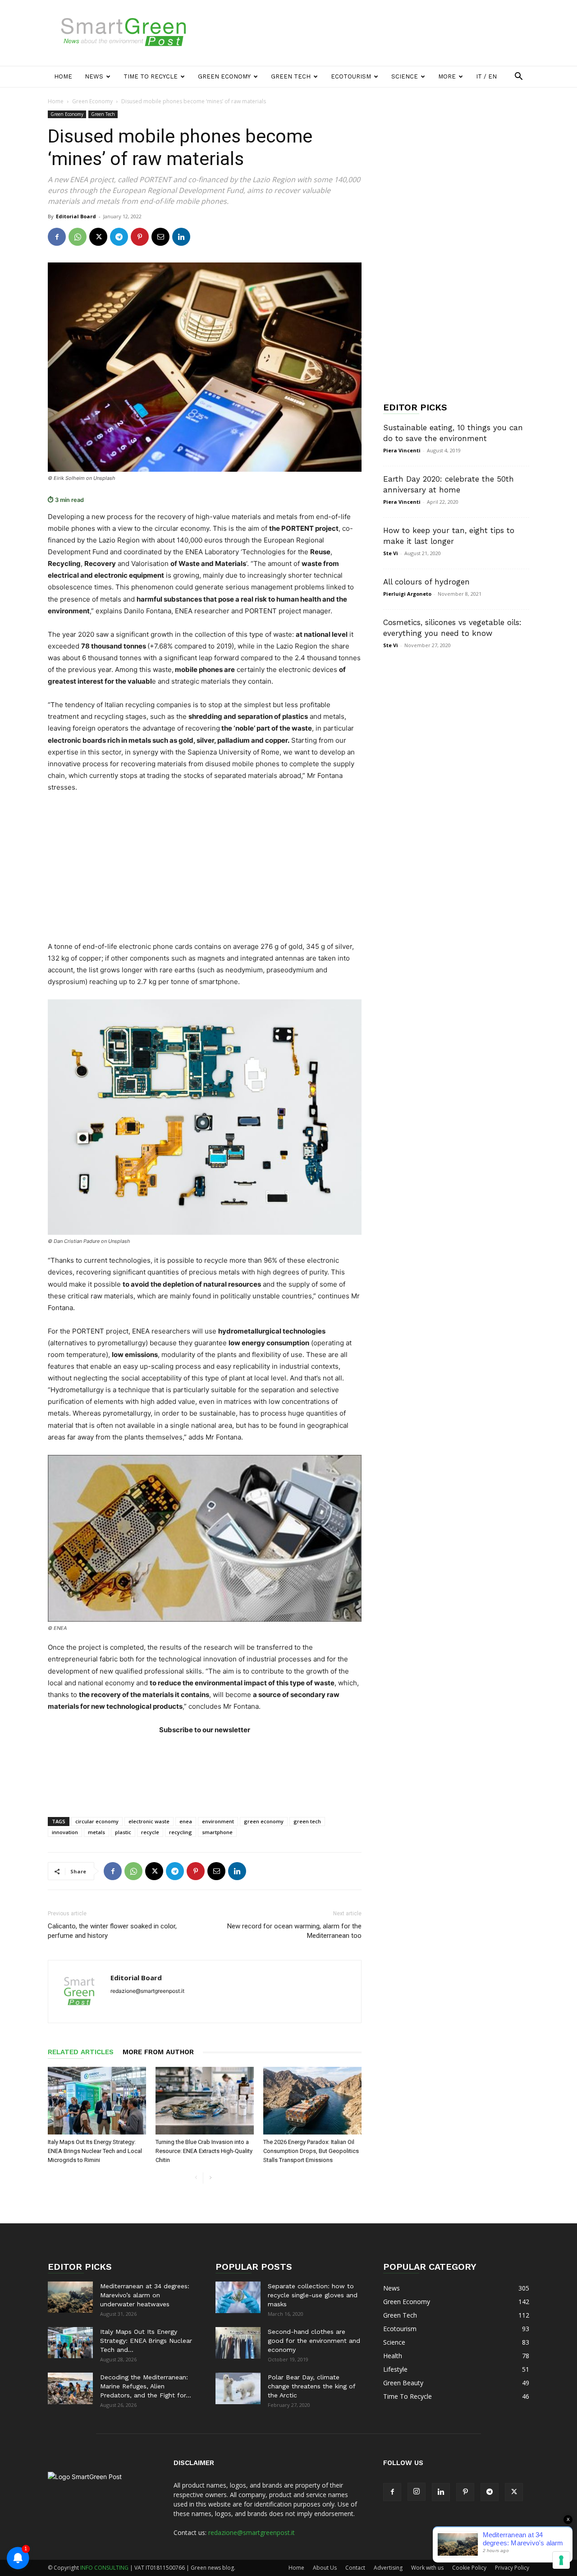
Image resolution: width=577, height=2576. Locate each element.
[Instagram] (417, 2492)
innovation (65, 1832)
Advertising (388, 2568)
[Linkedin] (181, 237)
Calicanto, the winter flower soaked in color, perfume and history (112, 1931)
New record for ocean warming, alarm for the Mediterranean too (294, 1931)
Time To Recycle (151, 76)
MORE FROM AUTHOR (158, 2052)
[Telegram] (119, 237)
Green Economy (224, 76)
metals (96, 1832)
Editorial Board (76, 216)
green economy (264, 1821)
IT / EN (486, 76)
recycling (181, 1832)
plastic (123, 1832)
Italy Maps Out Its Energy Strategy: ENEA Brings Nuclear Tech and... (146, 2341)
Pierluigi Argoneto (407, 594)
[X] (98, 237)
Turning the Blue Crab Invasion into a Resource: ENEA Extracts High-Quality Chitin (204, 2151)
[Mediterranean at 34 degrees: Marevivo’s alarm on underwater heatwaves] (70, 2297)
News (94, 76)
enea (186, 1821)
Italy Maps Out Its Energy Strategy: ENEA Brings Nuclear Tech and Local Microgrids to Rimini (95, 2151)
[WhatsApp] (78, 237)
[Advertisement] (365, 33)
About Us (325, 2568)
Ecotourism (351, 76)
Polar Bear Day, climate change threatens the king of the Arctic (311, 2386)
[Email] (160, 237)
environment (218, 1821)
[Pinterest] (140, 237)
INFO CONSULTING (104, 2568)
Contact (355, 2568)
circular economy (97, 1821)
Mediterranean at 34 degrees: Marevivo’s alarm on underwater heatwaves (145, 2295)
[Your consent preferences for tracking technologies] (561, 2560)
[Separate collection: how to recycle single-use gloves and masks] (238, 2297)
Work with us (427, 2568)
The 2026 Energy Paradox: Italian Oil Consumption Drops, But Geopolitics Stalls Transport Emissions (311, 2151)
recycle (150, 1832)
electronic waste (149, 1821)
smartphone (217, 1832)
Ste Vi (391, 553)
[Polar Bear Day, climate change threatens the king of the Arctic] (238, 2388)
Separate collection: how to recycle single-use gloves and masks (313, 2295)
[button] (518, 77)
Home (63, 76)
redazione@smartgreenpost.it (252, 2532)
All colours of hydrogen (426, 582)
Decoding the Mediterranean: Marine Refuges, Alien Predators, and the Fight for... (146, 2386)
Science (405, 76)
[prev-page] (196, 2178)
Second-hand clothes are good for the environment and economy (314, 2341)
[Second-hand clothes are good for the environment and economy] (238, 2343)
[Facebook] (57, 237)
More (447, 76)
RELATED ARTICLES (81, 2052)
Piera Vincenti (402, 450)
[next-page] (210, 2178)
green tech (307, 1821)
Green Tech (291, 76)
